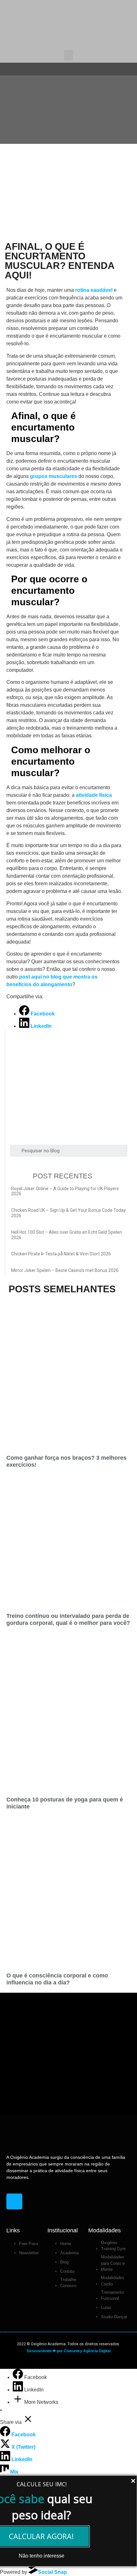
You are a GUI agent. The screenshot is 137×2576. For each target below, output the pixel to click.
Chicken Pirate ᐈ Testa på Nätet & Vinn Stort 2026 (61, 1254)
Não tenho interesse (42, 2556)
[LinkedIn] (18, 2390)
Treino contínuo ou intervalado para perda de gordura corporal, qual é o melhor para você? (68, 1619)
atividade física (94, 795)
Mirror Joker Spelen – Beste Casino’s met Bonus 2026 (65, 1270)
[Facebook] (18, 2377)
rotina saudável (94, 290)
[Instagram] (14, 2201)
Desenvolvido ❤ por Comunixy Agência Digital (69, 2351)
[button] (68, 55)
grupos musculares (54, 476)
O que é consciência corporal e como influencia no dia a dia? (57, 1979)
